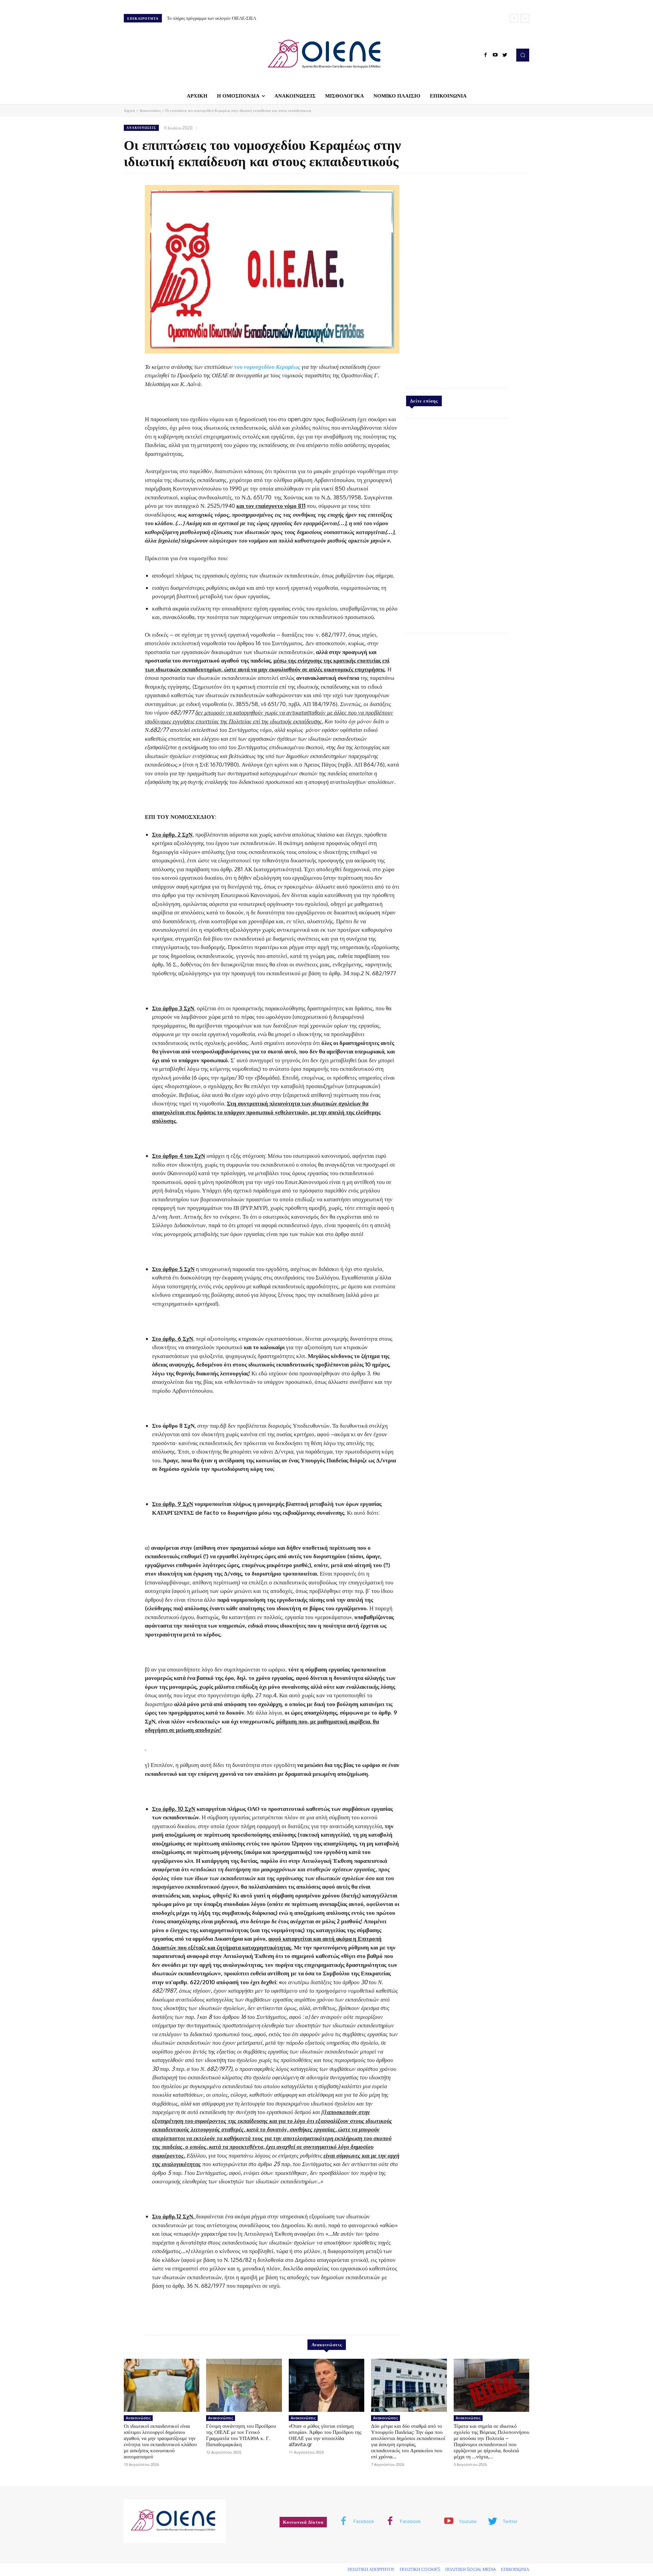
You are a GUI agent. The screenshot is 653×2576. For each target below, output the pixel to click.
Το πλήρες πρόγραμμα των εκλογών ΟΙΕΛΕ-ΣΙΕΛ (212, 18)
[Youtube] (495, 55)
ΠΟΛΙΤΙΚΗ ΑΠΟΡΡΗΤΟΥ (371, 2569)
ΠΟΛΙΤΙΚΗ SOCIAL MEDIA (471, 2569)
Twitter (510, 2521)
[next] (525, 18)
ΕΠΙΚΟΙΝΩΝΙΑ (515, 2569)
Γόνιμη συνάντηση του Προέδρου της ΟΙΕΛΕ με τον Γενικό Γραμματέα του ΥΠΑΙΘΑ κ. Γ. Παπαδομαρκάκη (241, 2435)
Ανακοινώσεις (150, 110)
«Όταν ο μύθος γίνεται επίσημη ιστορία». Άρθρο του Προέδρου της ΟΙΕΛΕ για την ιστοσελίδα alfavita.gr (325, 2435)
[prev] (514, 18)
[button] (523, 55)
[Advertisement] (457, 279)
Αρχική (129, 110)
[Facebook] (486, 55)
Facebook (364, 2521)
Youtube (468, 2521)
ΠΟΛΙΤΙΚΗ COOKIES (420, 2569)
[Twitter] (505, 55)
